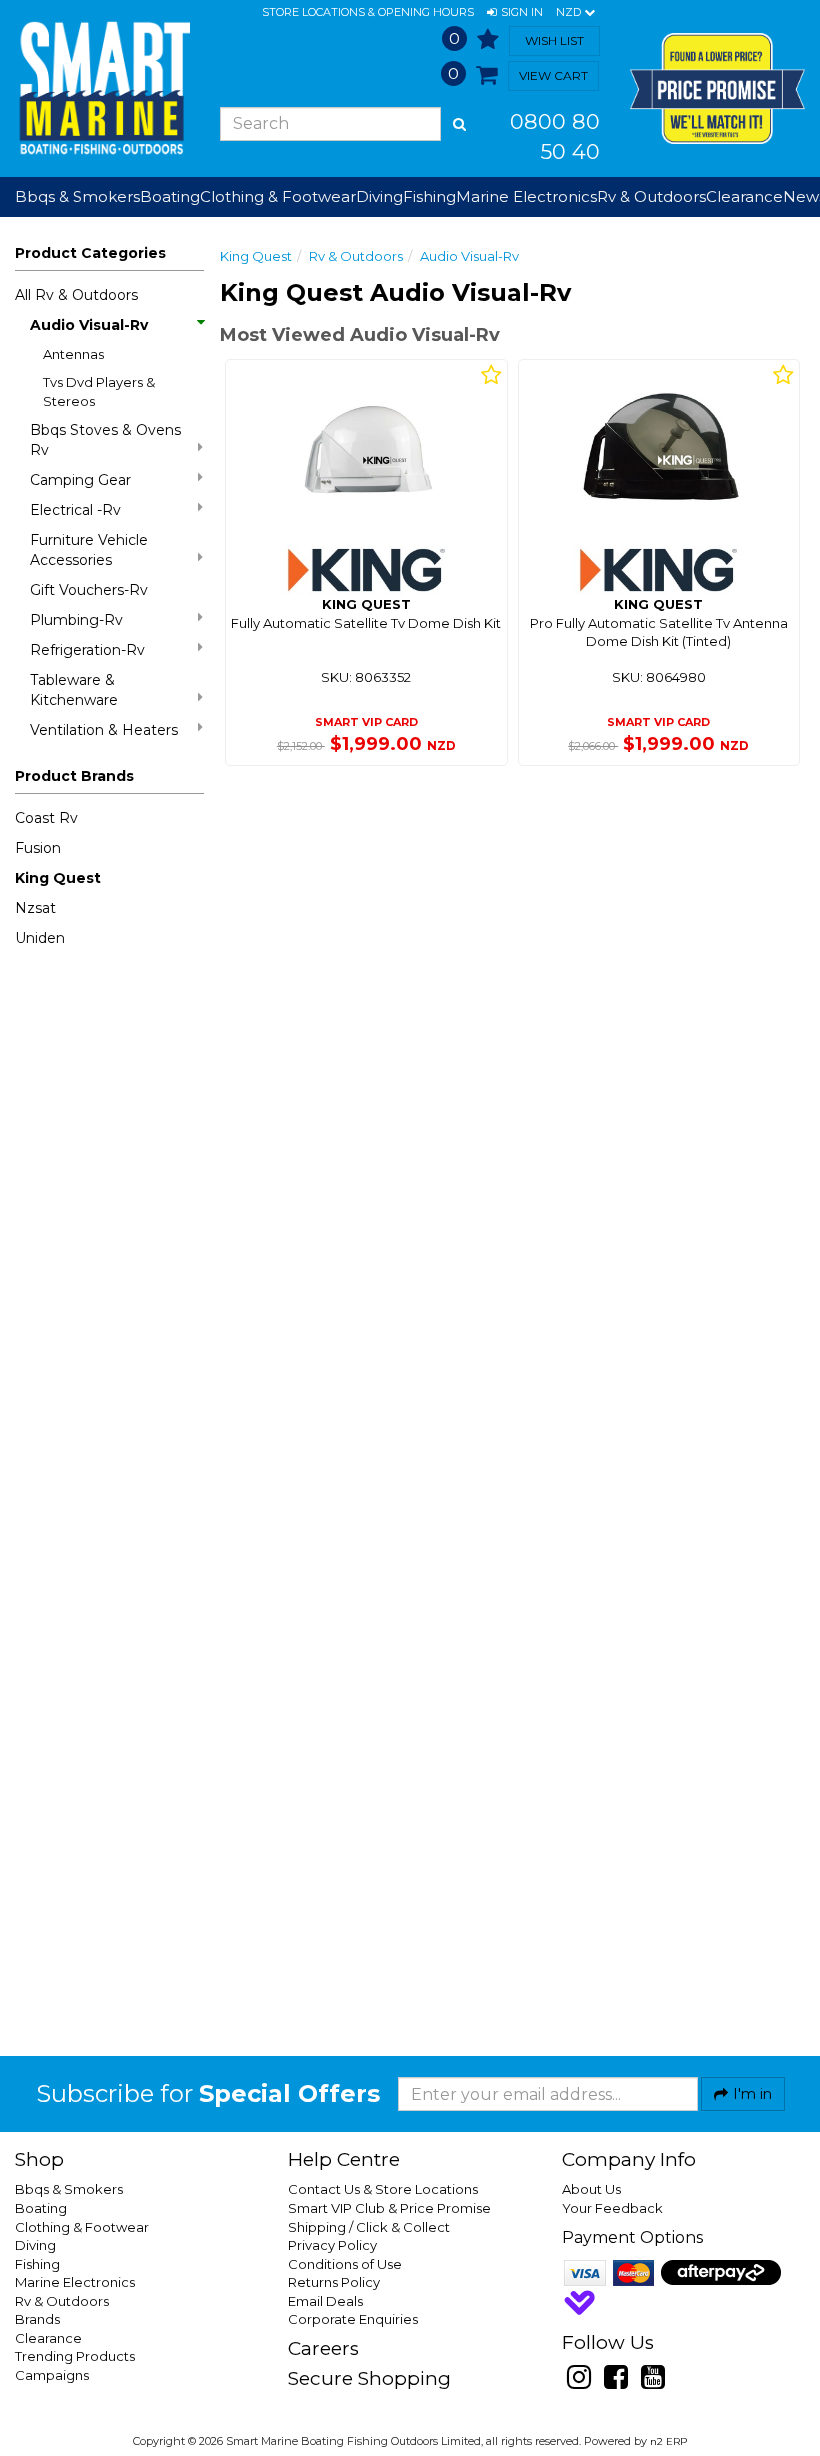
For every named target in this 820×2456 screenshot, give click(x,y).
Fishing (37, 2264)
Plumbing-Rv (76, 620)
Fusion (38, 848)
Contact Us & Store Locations (383, 2189)
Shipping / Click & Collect (369, 2227)
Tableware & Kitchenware (74, 690)
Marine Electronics (75, 2282)
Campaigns (52, 2375)
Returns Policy (334, 2282)
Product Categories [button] (90, 253)
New (801, 196)
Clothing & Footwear (82, 2227)
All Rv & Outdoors (76, 295)
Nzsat (35, 908)
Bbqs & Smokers (77, 196)
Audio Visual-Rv (89, 325)
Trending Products (75, 2356)
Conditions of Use (345, 2264)
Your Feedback (612, 2208)
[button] (515, 13)
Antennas (73, 354)
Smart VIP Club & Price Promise (389, 2208)
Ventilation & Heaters (104, 730)
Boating (41, 2208)
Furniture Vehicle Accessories (89, 550)
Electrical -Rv (75, 510)
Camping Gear (80, 480)
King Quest (58, 878)
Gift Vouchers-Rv (89, 590)
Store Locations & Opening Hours (368, 12)
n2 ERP (668, 2441)
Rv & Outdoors (356, 256)
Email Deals (325, 2301)
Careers (323, 2348)
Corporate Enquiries (353, 2319)
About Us (591, 2189)
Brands (37, 2319)
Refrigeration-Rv (87, 650)
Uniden (40, 938)
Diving (35, 2245)
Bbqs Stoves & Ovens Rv (105, 440)
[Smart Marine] (102, 88)
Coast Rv (46, 818)
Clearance (744, 196)
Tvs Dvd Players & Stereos (99, 391)
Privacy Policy (332, 2245)
